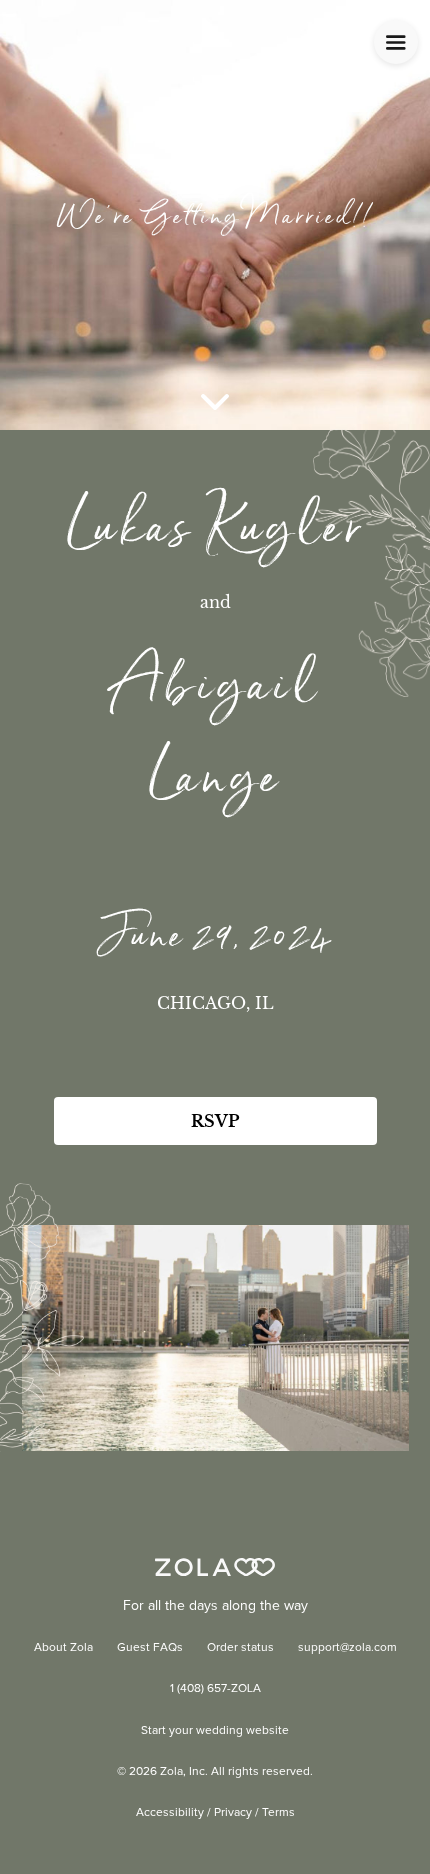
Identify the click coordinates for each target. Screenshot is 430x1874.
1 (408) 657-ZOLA (215, 1689)
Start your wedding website (215, 1731)
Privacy (233, 1813)
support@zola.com (347, 1648)
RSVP (215, 1121)
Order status (240, 1648)
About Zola (63, 1648)
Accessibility (170, 1813)
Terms (278, 1813)
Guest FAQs (150, 1648)
